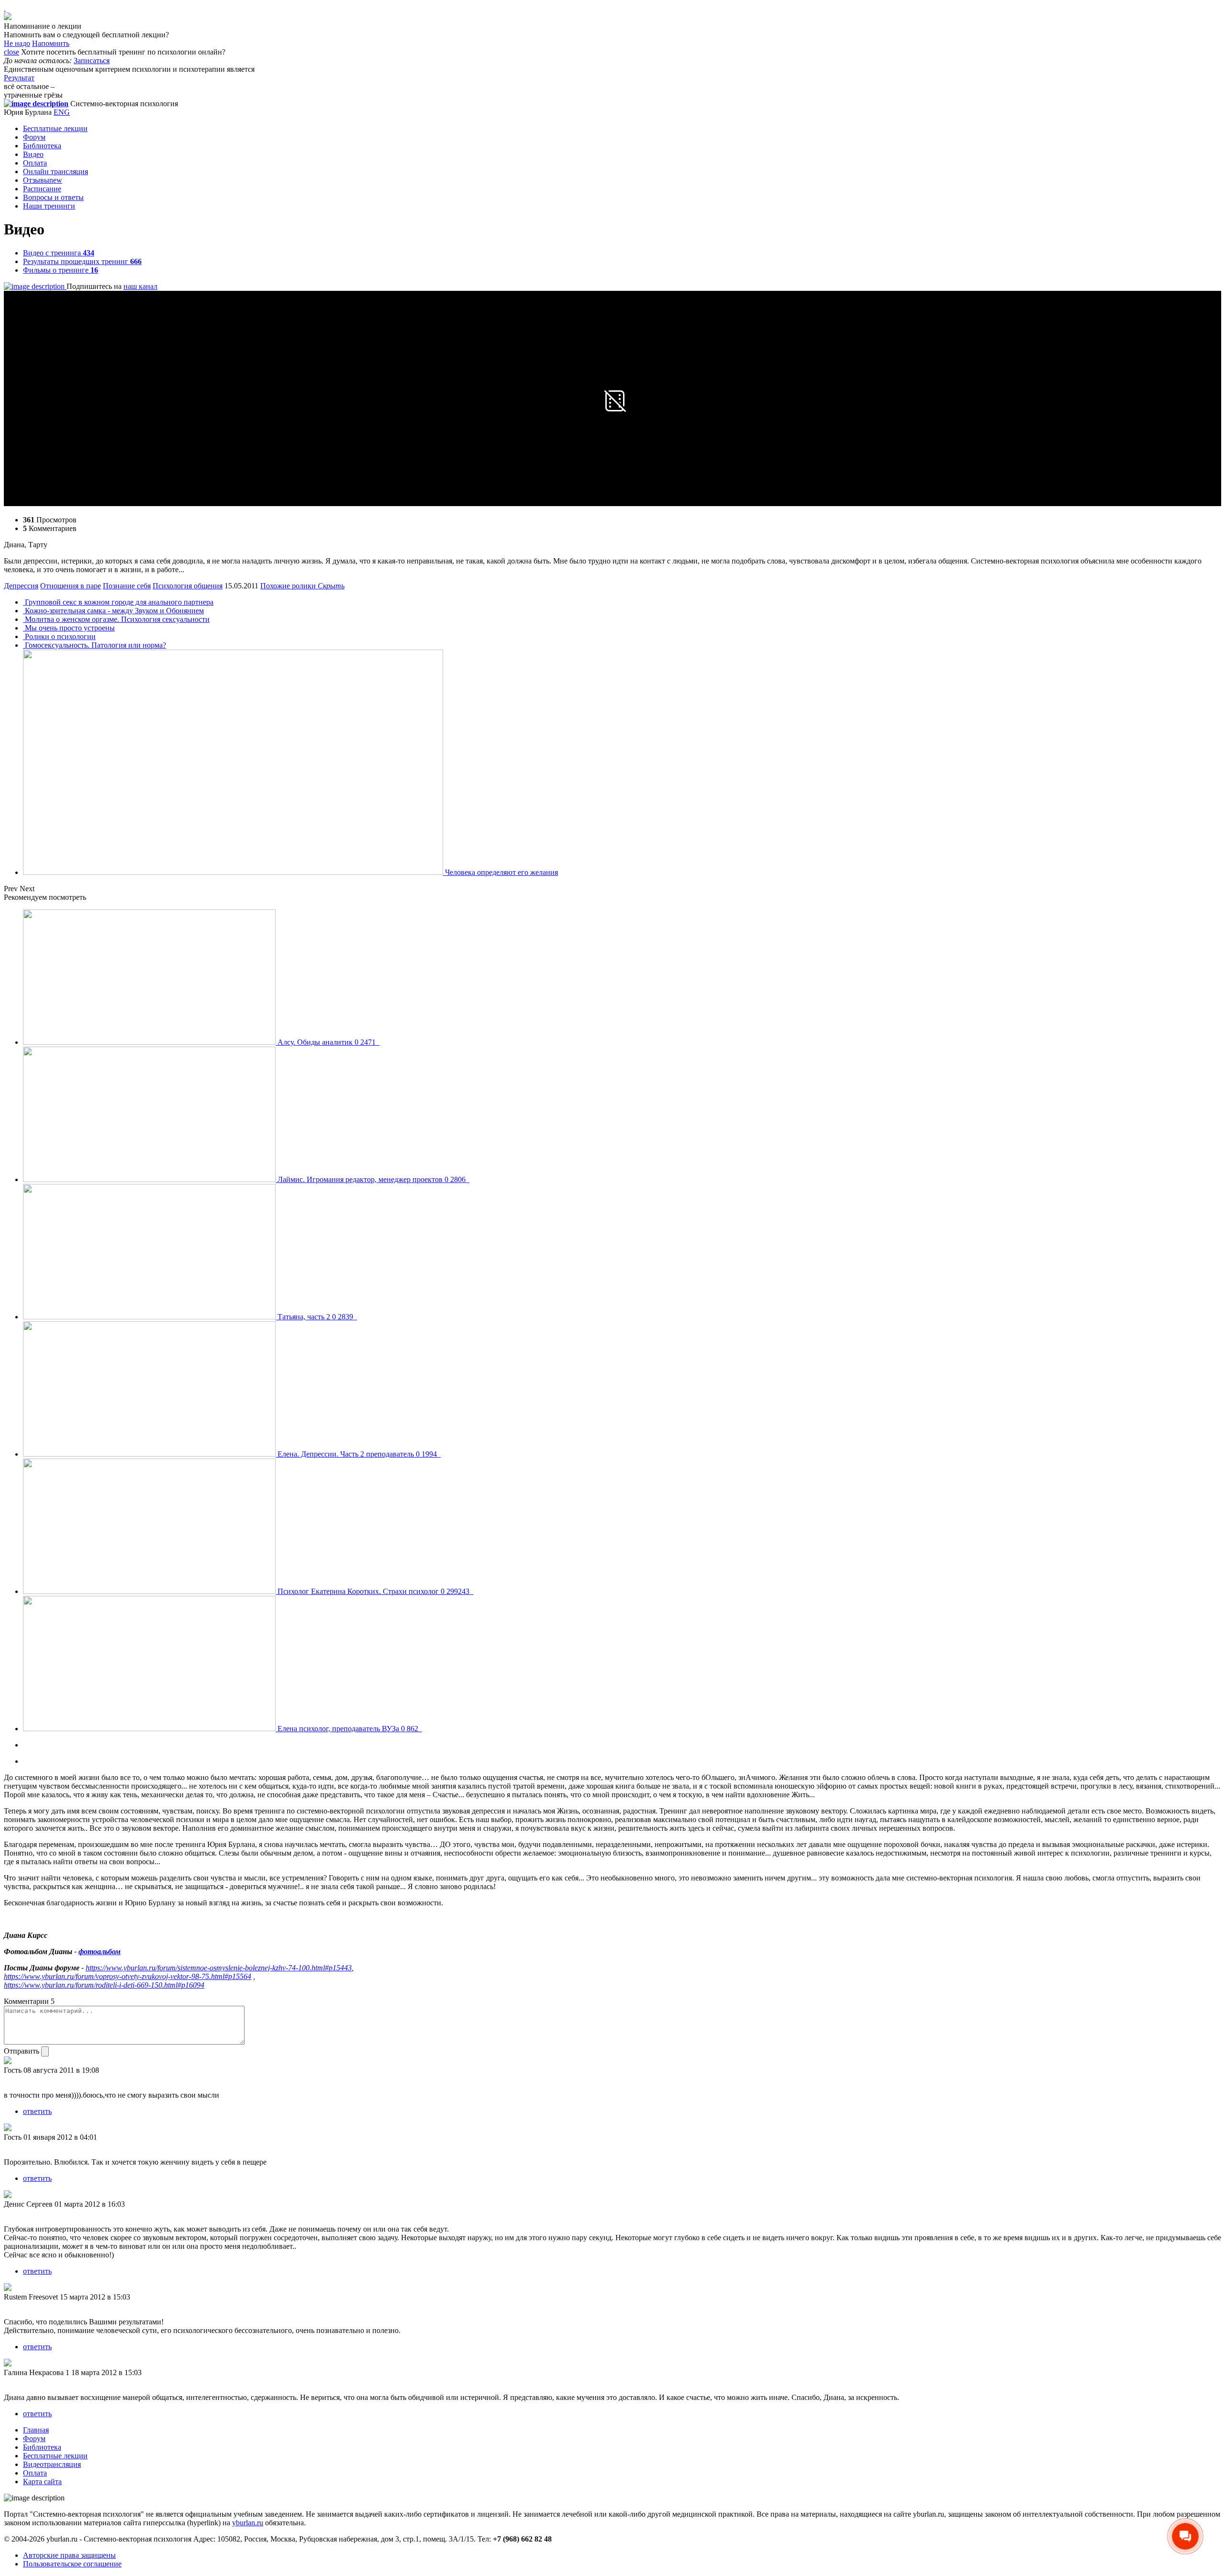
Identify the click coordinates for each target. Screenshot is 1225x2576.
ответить (37, 2111)
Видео (33, 154)
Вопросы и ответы (53, 197)
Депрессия (21, 586)
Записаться (92, 61)
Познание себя (127, 586)
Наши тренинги (49, 206)
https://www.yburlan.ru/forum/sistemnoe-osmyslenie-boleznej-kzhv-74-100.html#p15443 (219, 1968)
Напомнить (51, 43)
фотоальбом (100, 1951)
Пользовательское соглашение (72, 2564)
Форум (34, 137)
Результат (19, 78)
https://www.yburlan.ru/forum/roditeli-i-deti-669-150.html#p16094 (104, 1985)
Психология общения (188, 586)
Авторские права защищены (69, 2555)
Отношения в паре (71, 586)
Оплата (35, 163)
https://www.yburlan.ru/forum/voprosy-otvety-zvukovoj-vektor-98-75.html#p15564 (128, 1976)
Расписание (42, 189)
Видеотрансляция (52, 2464)
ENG (62, 112)
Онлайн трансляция (56, 171)
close (11, 52)
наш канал (140, 286)
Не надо (17, 43)
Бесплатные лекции (55, 128)
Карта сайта (42, 2482)
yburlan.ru (248, 2523)
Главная (36, 2430)
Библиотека (42, 146)
